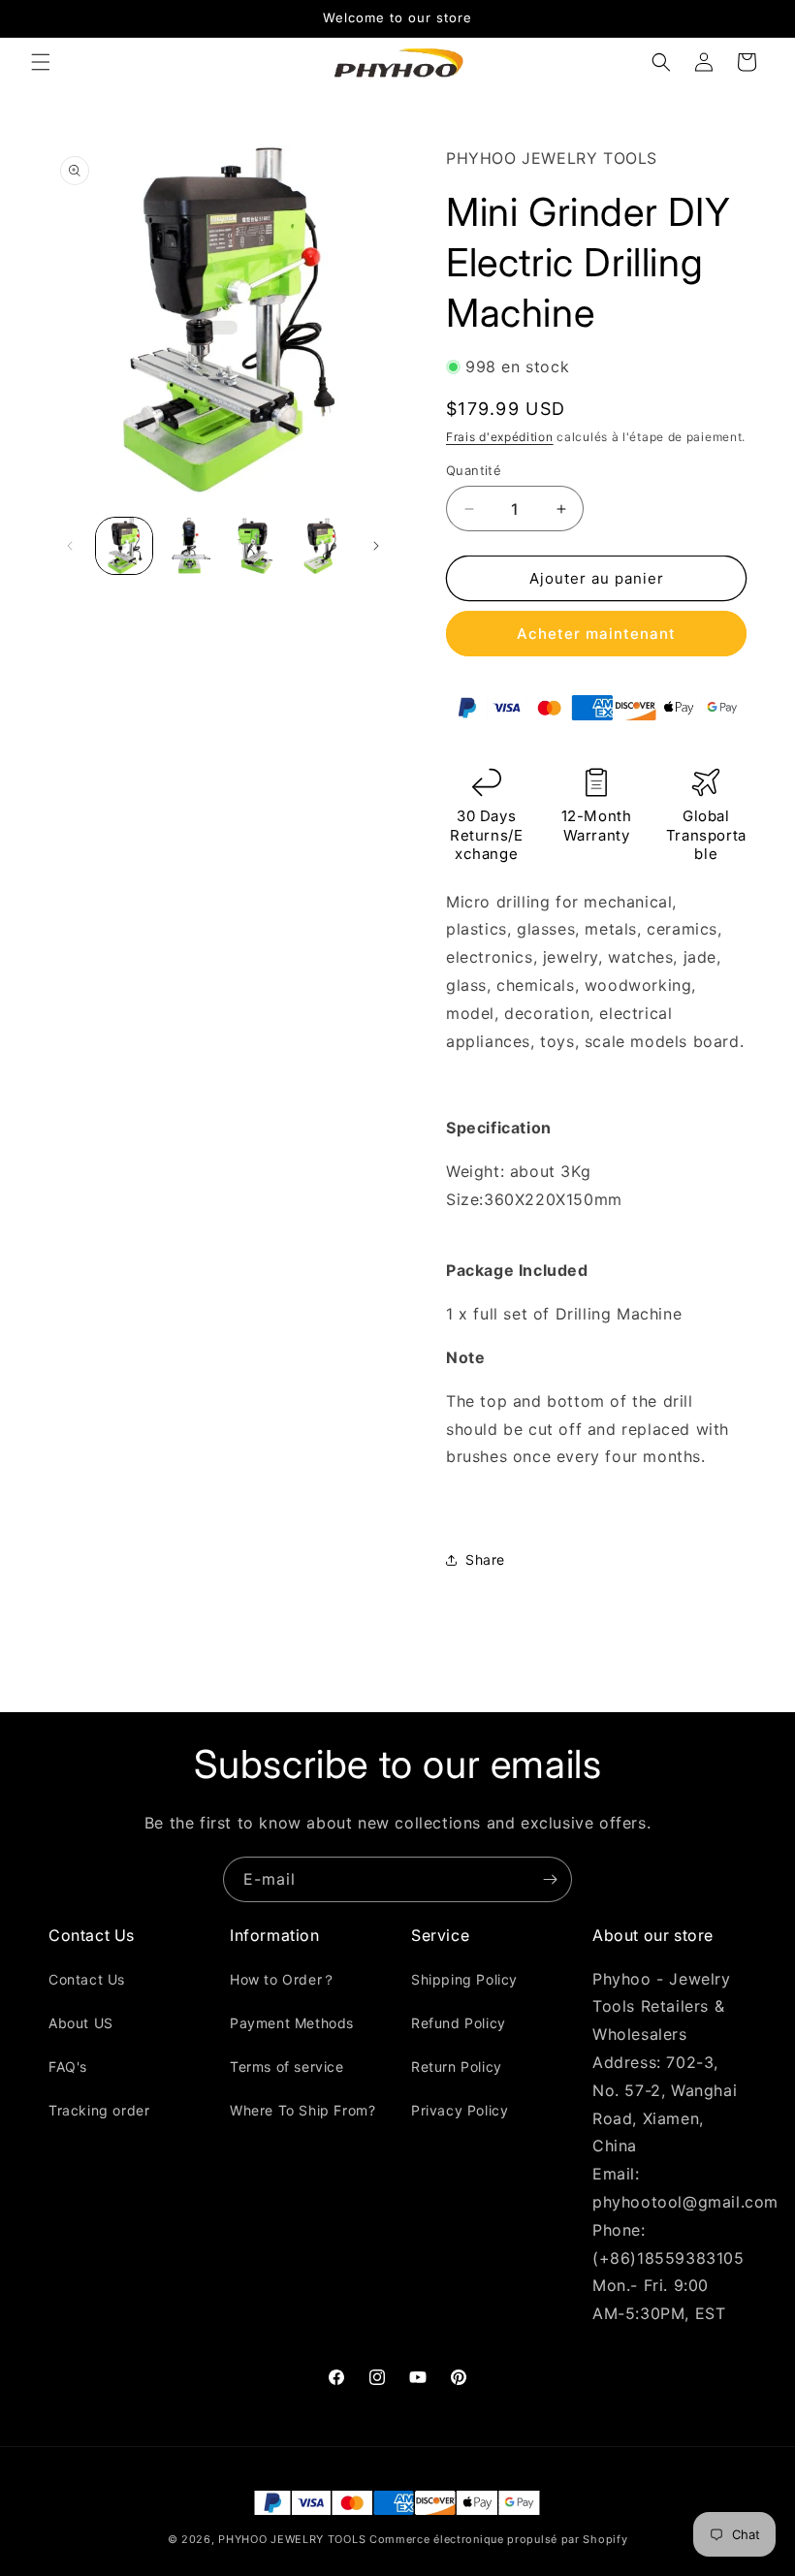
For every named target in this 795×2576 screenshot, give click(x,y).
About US (81, 2023)
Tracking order (99, 2110)
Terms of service (287, 2067)
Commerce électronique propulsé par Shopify (498, 2539)
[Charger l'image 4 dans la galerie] (321, 546)
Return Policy (457, 2067)
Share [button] (485, 1559)
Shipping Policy (464, 1979)
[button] (41, 62)
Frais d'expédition (500, 437)
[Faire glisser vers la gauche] (70, 546)
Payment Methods (292, 2023)
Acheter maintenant (596, 634)
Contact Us (87, 1979)
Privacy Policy (460, 2110)
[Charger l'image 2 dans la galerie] (190, 546)
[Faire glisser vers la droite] (376, 546)
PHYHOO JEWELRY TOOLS (292, 2539)
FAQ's (68, 2067)
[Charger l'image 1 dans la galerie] (124, 546)
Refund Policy (459, 2023)
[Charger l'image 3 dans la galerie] (255, 546)
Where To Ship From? (302, 2110)
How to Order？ (283, 1979)
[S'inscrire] (550, 1879)
